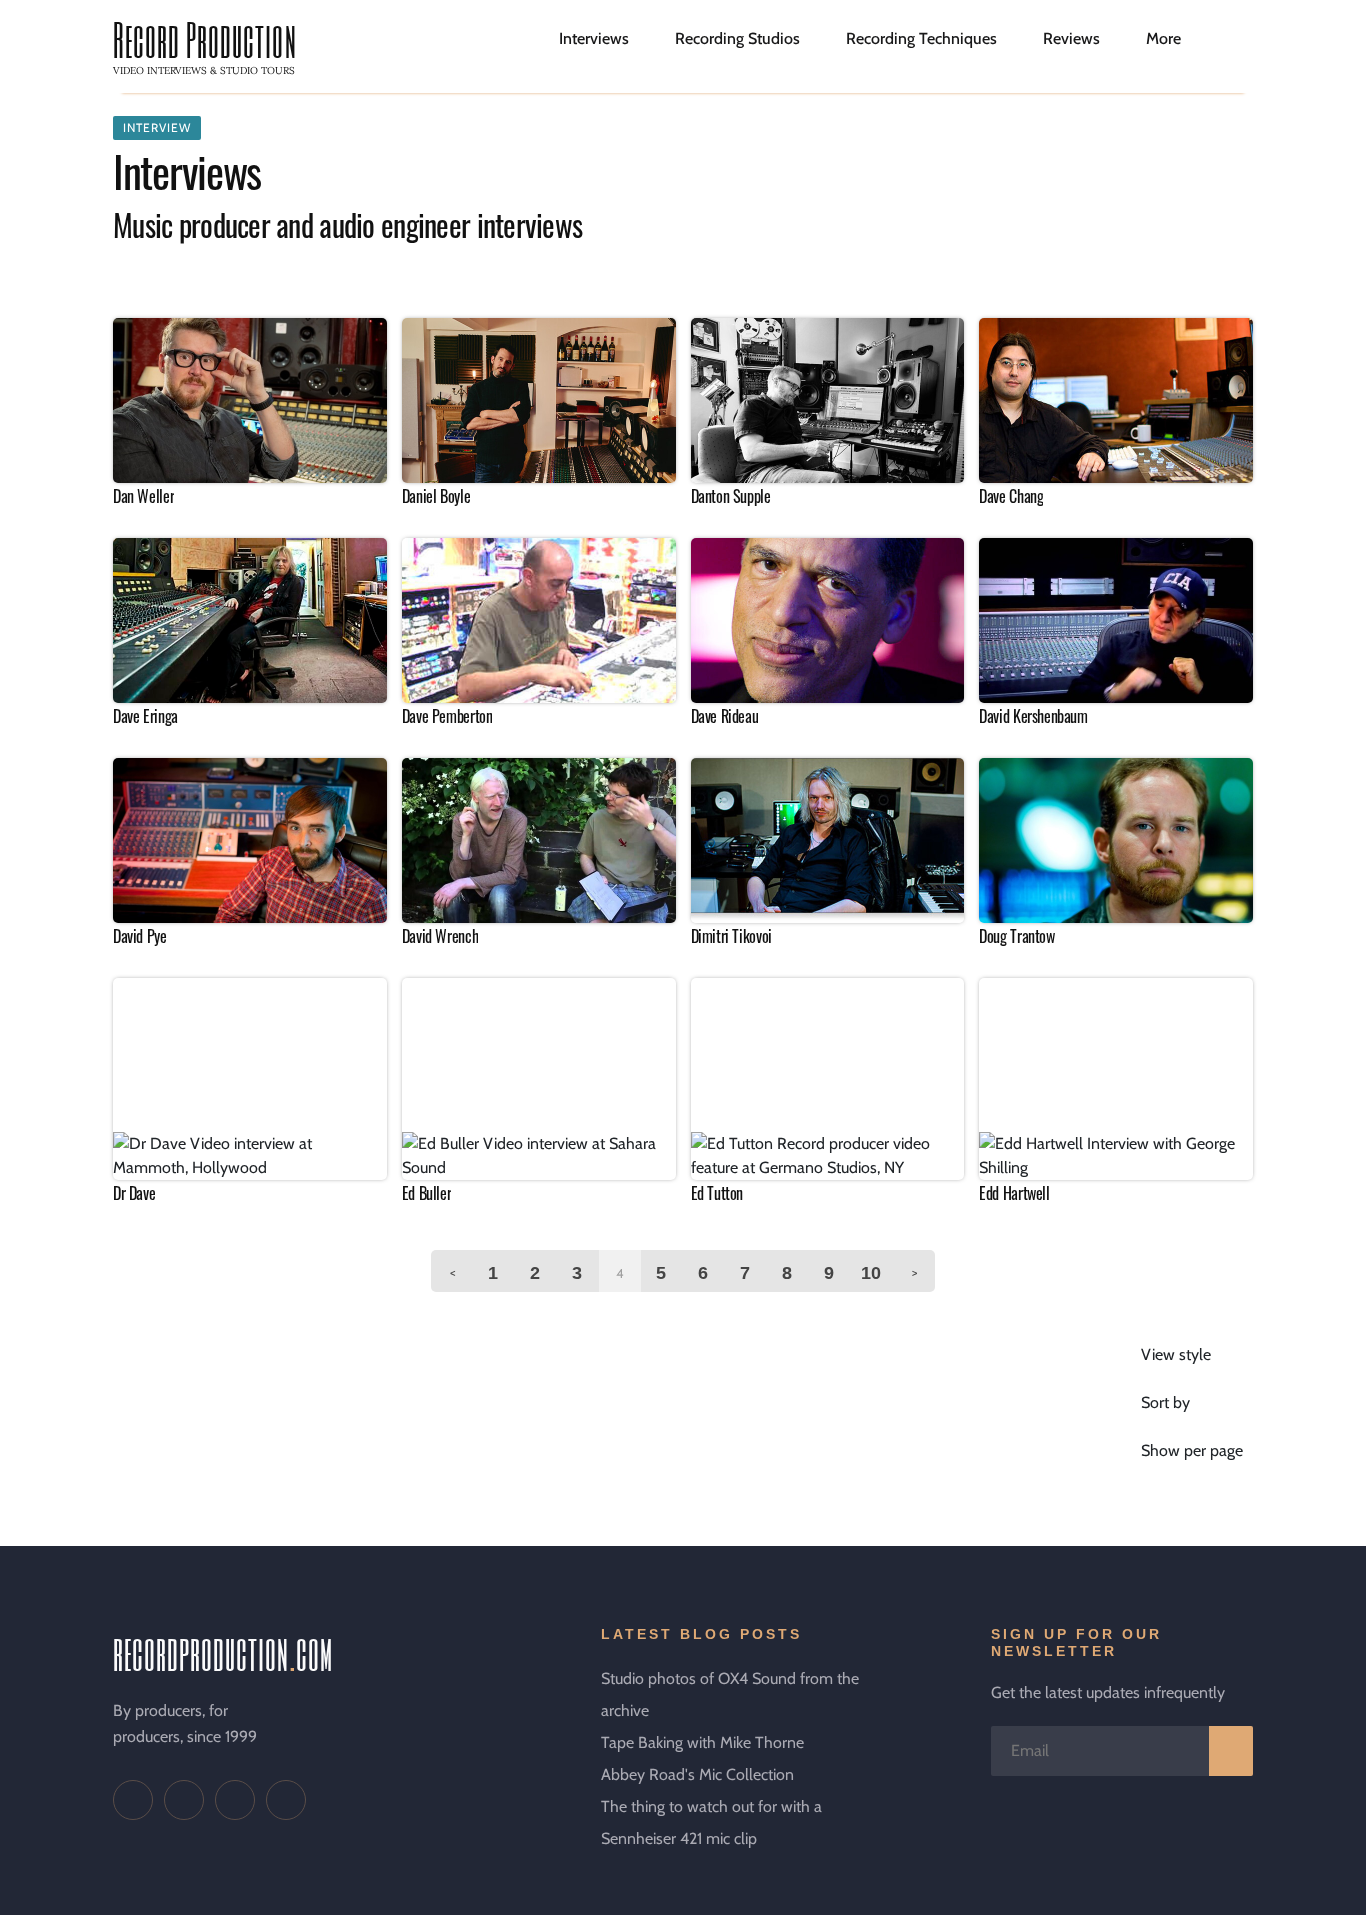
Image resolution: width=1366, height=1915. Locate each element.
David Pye (140, 936)
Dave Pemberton (447, 716)
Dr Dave (134, 1193)
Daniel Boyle (436, 496)
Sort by (1165, 1402)
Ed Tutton (717, 1193)
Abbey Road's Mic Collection (697, 1774)
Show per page (1192, 1450)
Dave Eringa (145, 716)
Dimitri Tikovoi (731, 936)
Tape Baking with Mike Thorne (702, 1742)
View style (1176, 1354)
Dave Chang (1011, 496)
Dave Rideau (725, 716)
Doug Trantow (1016, 936)
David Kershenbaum (1033, 716)
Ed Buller (427, 1193)
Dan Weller (143, 496)
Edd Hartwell (1014, 1193)
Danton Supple (731, 496)
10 (871, 1273)
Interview (157, 127)
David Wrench (440, 936)
